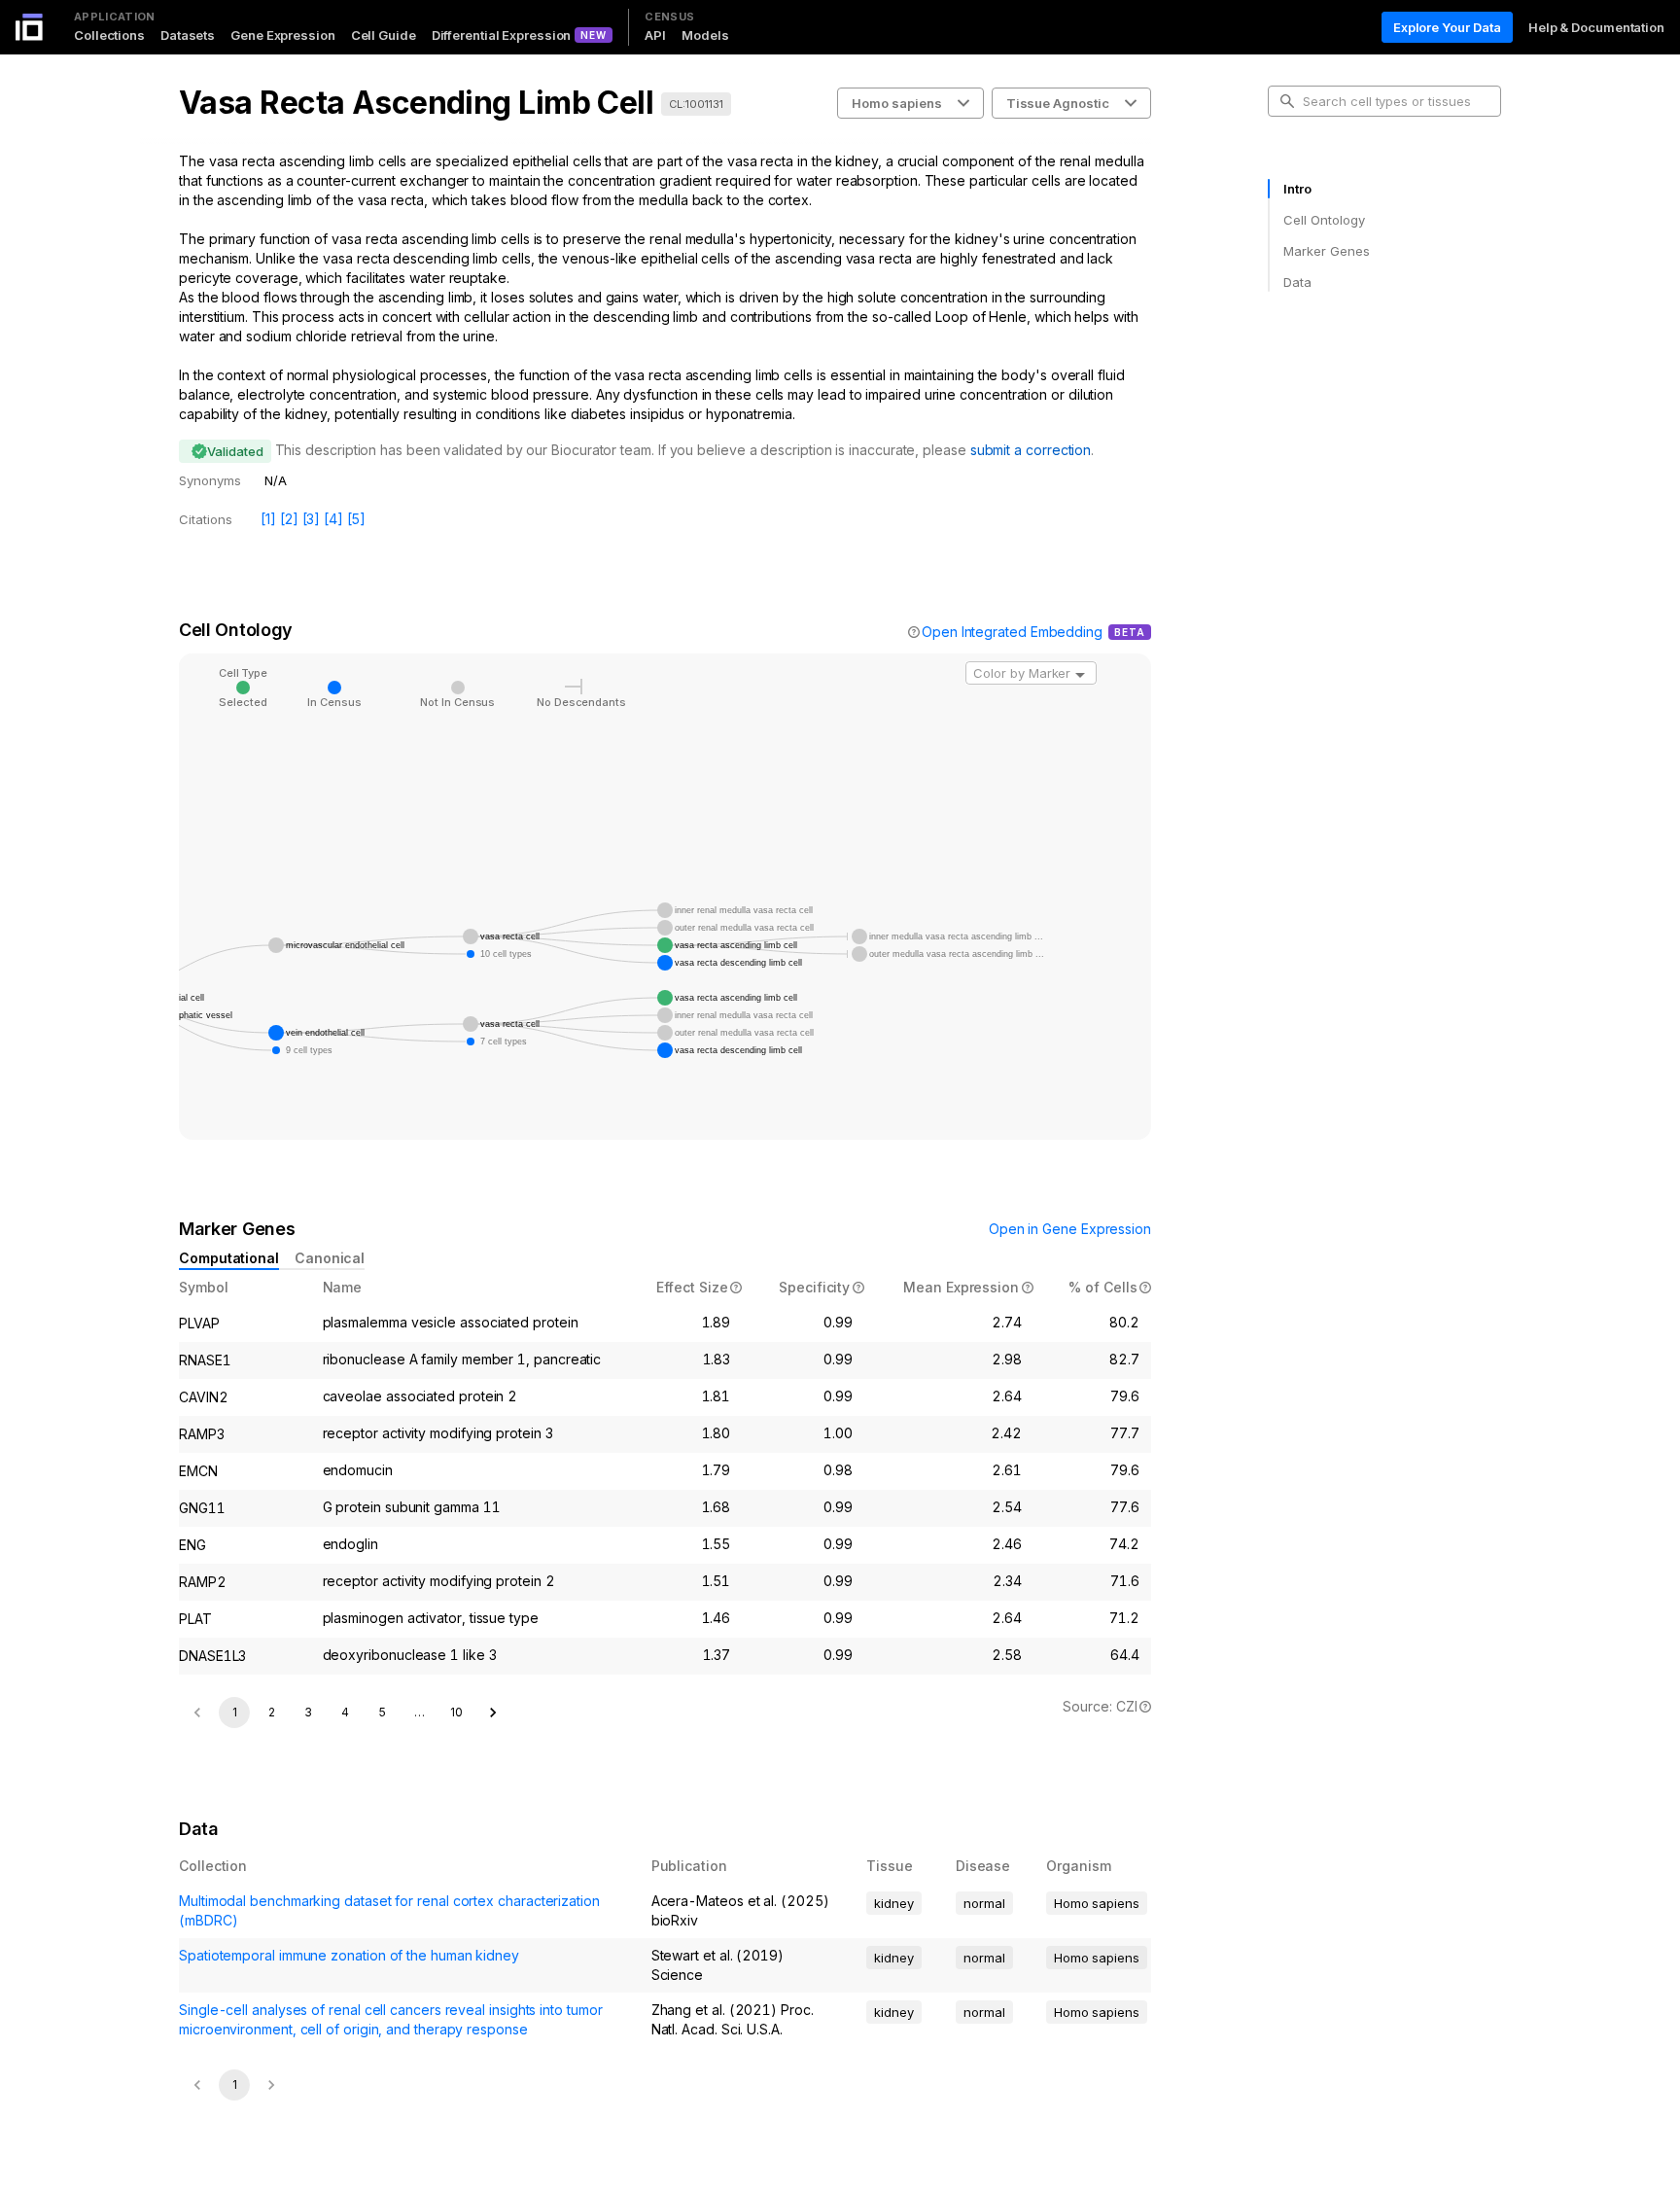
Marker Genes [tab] (1327, 251)
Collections (109, 35)
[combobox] (1031, 673)
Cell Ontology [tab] (1324, 220)
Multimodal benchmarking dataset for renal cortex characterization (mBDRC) (389, 1910)
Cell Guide (384, 35)
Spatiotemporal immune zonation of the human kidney (349, 1955)
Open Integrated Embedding (1012, 632)
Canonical (330, 1258)
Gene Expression (283, 35)
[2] (289, 519)
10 (456, 1712)
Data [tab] (1297, 282)
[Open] (1080, 675)
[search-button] (1287, 101)
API (655, 35)
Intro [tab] (1297, 189)
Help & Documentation (1596, 27)
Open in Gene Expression (1070, 1229)
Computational (229, 1258)
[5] (356, 519)
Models (705, 35)
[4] (333, 519)
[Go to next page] (493, 1713)
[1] (268, 519)
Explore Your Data (1447, 27)
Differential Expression (502, 35)
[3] (312, 519)
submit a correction (1031, 450)
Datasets (188, 35)
